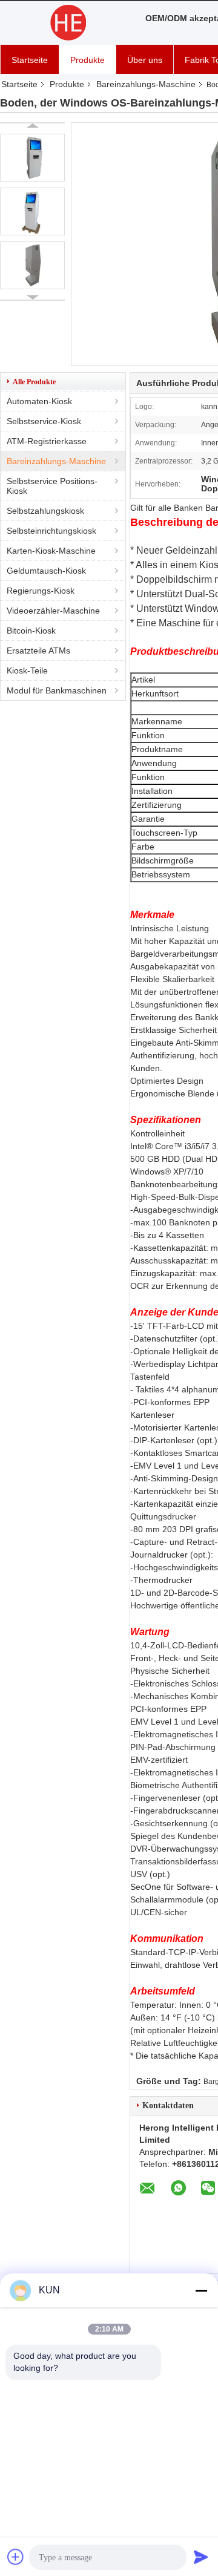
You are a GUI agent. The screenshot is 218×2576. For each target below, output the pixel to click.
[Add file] (16, 2557)
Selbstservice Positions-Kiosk (52, 486)
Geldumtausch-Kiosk (46, 571)
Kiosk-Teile (27, 670)
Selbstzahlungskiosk (45, 511)
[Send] (201, 2557)
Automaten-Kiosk (39, 401)
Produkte (88, 60)
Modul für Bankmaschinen (57, 690)
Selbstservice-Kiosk (44, 421)
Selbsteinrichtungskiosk (51, 531)
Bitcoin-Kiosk (31, 631)
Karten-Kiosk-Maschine (51, 551)
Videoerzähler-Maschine (53, 611)
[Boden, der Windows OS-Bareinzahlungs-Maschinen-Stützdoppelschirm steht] (32, 158)
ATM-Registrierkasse (47, 441)
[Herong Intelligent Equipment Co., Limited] (67, 23)
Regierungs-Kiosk (41, 591)
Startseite (30, 60)
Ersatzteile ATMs (38, 651)
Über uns (145, 60)
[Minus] (201, 2290)
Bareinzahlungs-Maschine (146, 84)
